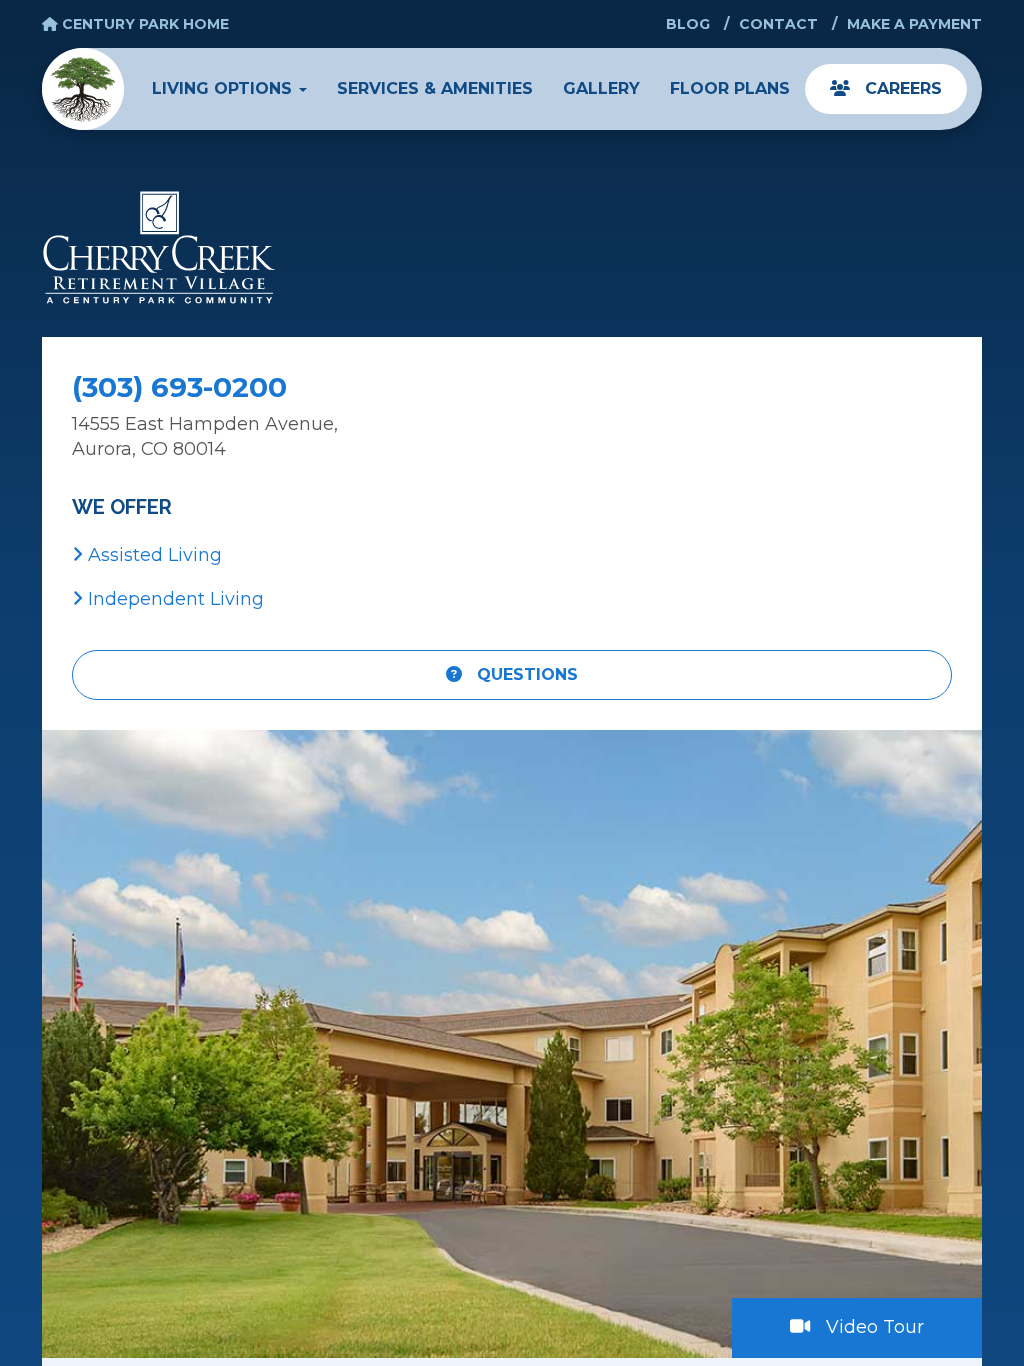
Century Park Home (143, 24)
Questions (525, 674)
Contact (778, 24)
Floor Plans (730, 88)
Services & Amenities (435, 88)
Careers (901, 88)
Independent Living (173, 599)
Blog (688, 24)
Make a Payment (914, 24)
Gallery (601, 88)
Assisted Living (152, 555)
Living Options (224, 88)
